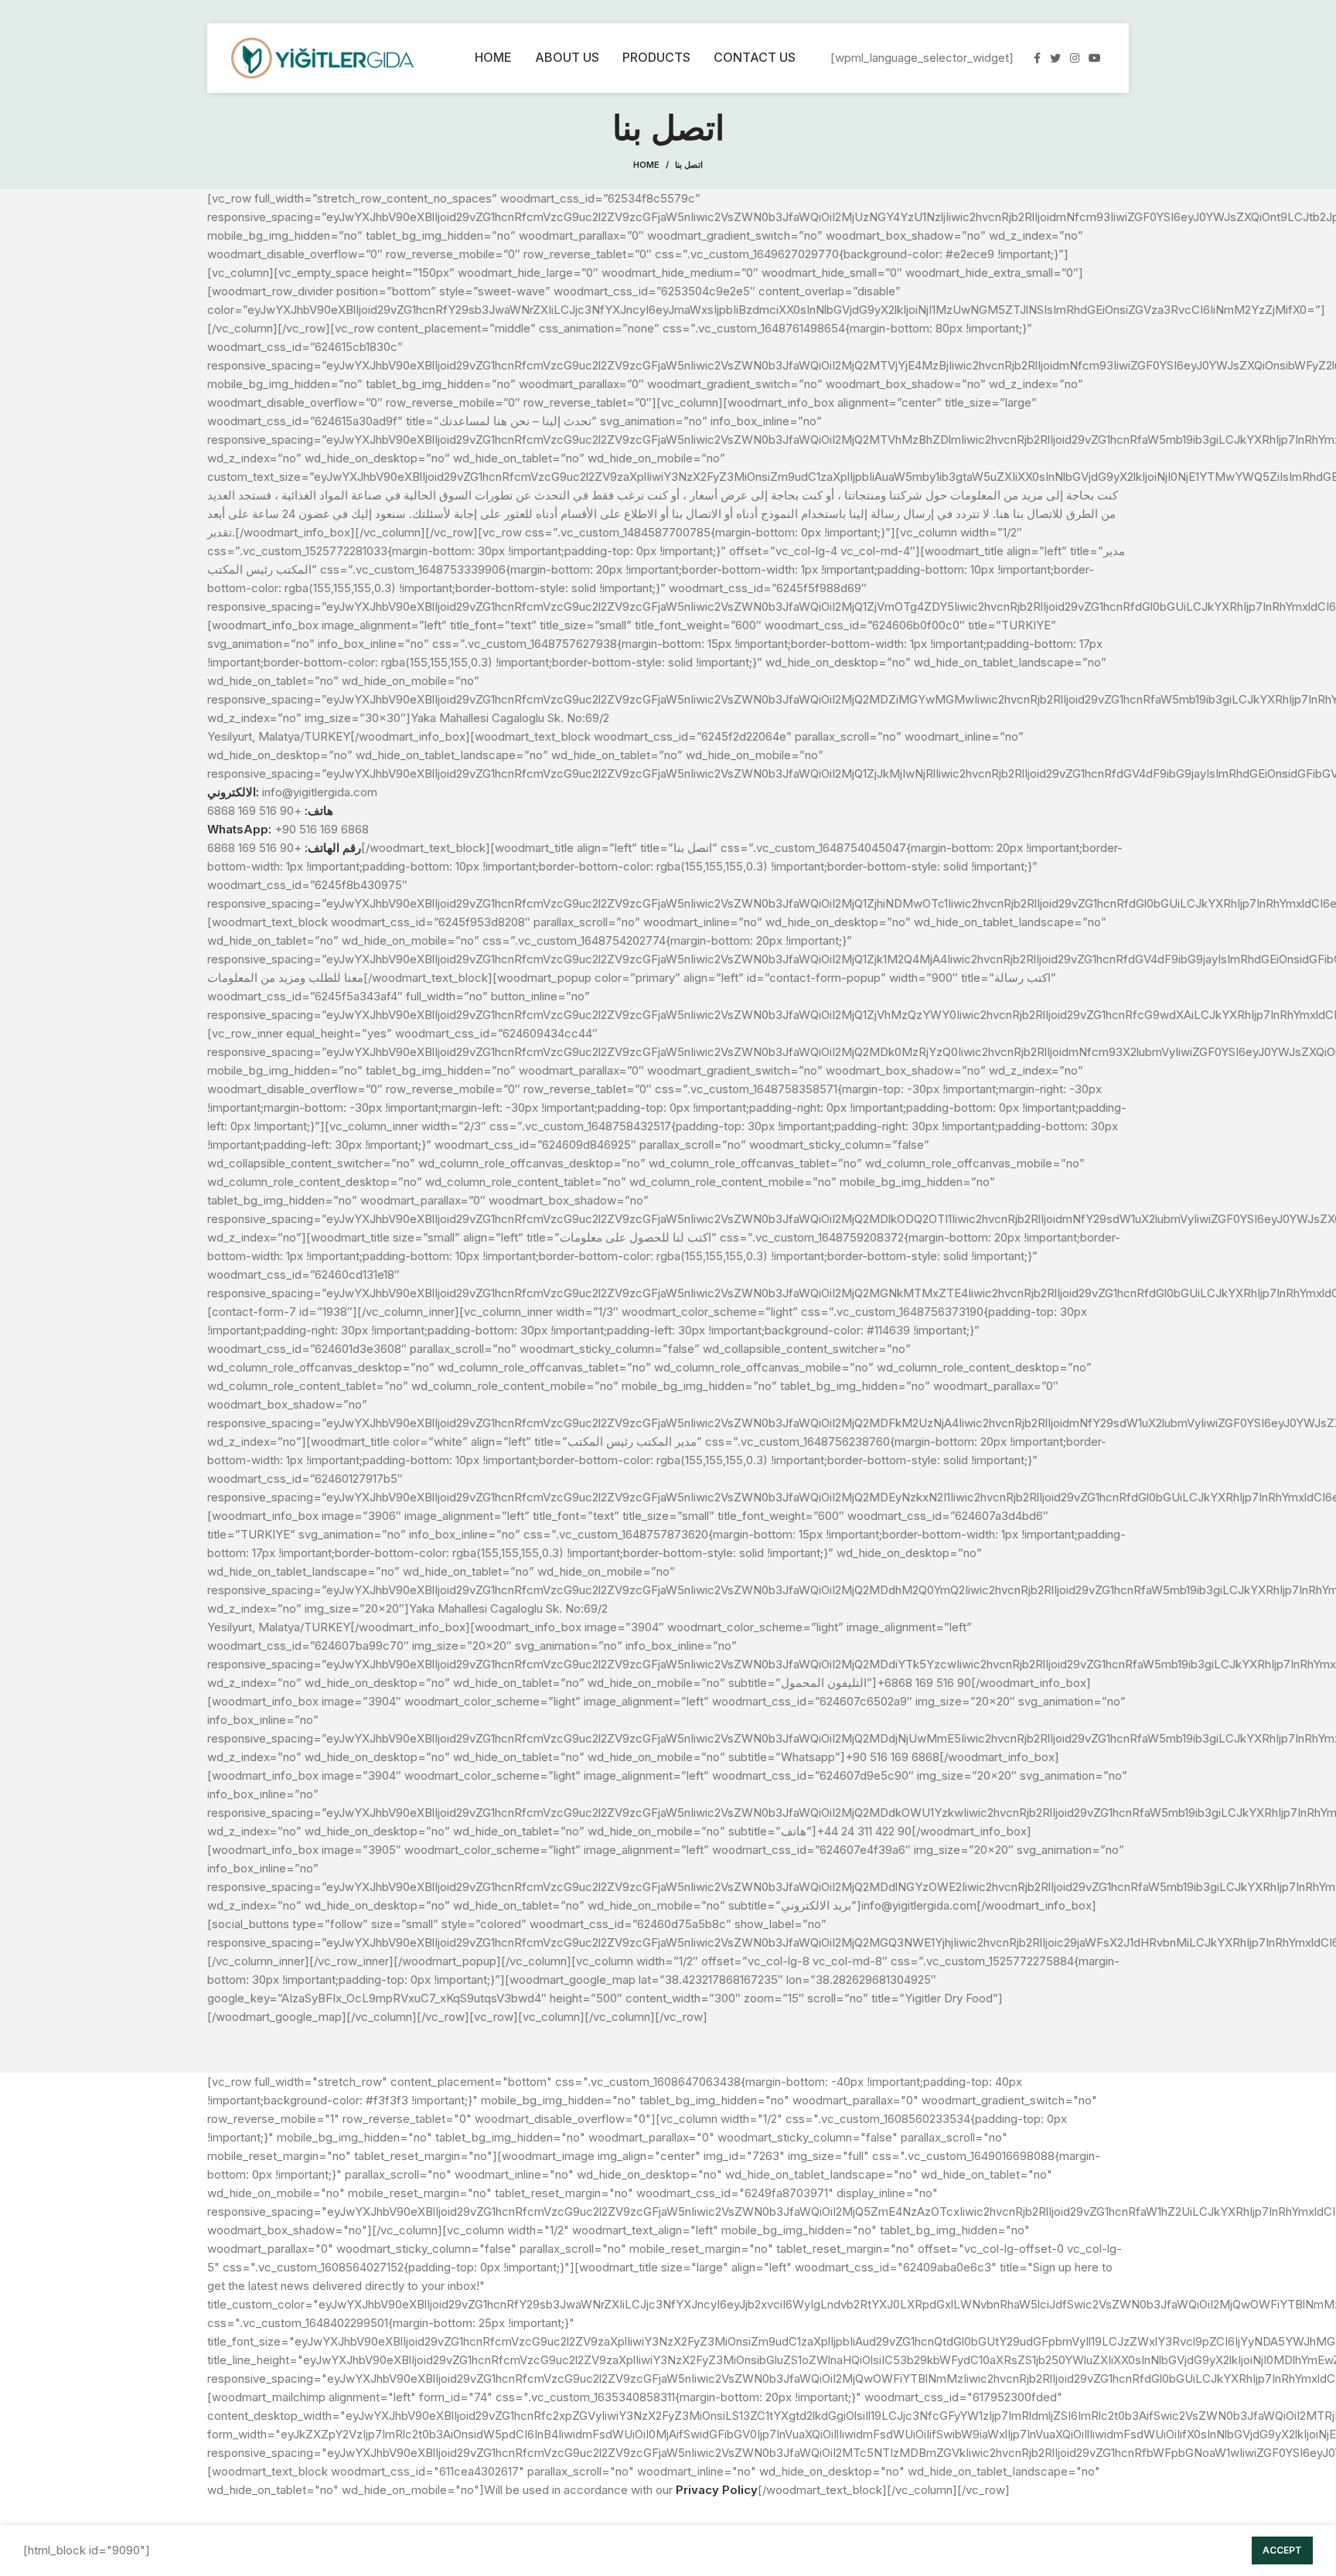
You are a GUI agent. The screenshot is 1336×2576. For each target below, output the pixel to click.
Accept (1282, 2550)
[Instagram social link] (1075, 58)
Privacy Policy (717, 2490)
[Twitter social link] (1055, 58)
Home (646, 165)
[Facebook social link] (1037, 58)
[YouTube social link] (1095, 58)
